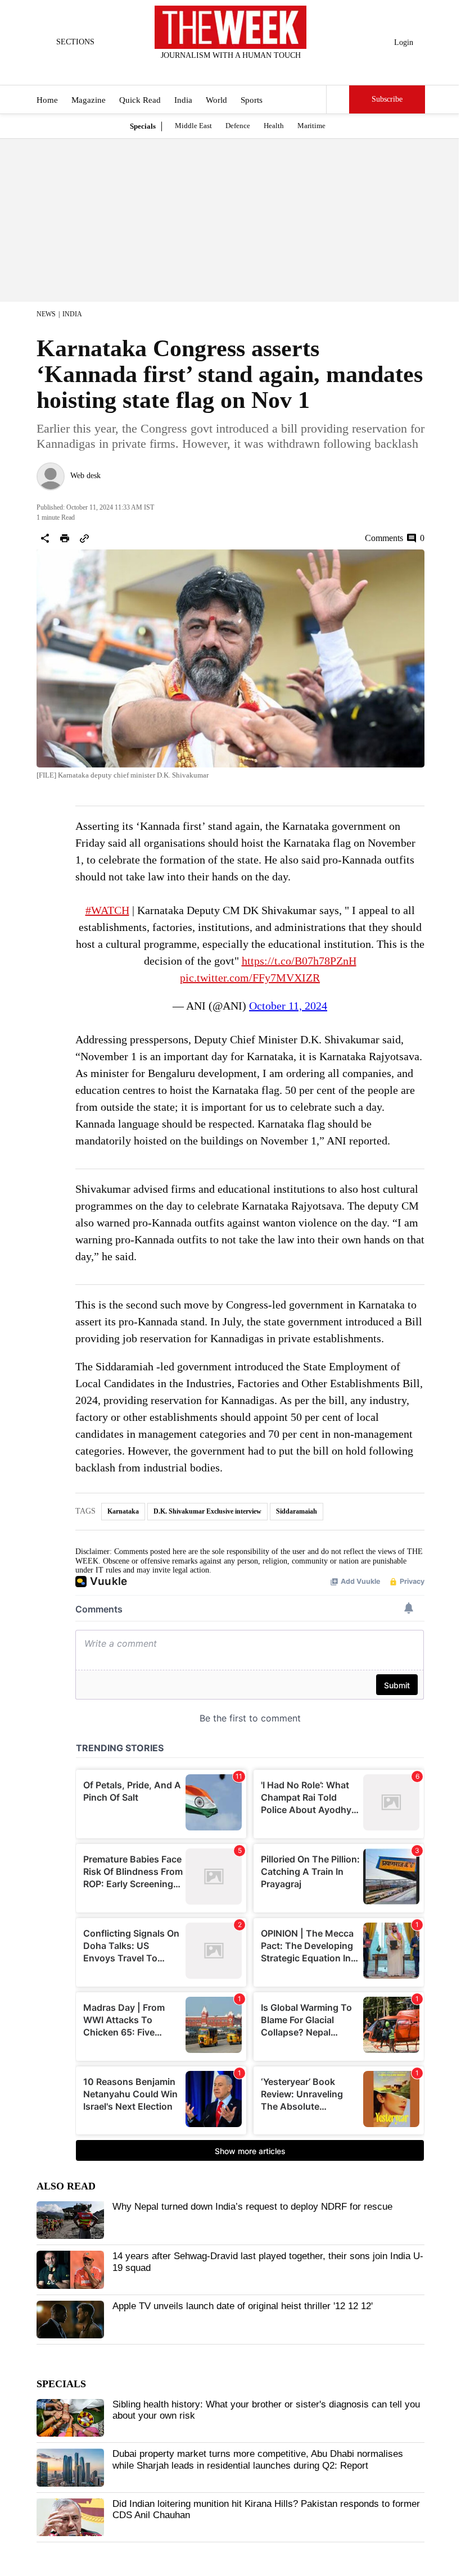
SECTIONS (75, 42)
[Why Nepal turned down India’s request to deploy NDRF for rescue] (70, 2220)
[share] (45, 538)
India (183, 100)
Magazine (89, 100)
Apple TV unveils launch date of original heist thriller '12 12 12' (243, 2306)
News (46, 314)
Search (338, 99)
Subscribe (387, 99)
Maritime (311, 126)
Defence (238, 126)
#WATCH (107, 910)
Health (274, 126)
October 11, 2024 (288, 1006)
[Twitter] (203, 70)
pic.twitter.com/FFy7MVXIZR (250, 978)
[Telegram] (277, 70)
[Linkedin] (259, 70)
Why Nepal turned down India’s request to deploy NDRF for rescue (252, 2207)
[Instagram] (222, 70)
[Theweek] (231, 27)
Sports (252, 100)
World (216, 100)
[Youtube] (240, 70)
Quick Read (140, 100)
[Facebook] (184, 70)
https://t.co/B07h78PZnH (299, 961)
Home (47, 100)
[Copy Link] (84, 538)
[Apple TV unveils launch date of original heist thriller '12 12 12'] (70, 2320)
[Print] (65, 538)
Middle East (193, 126)
